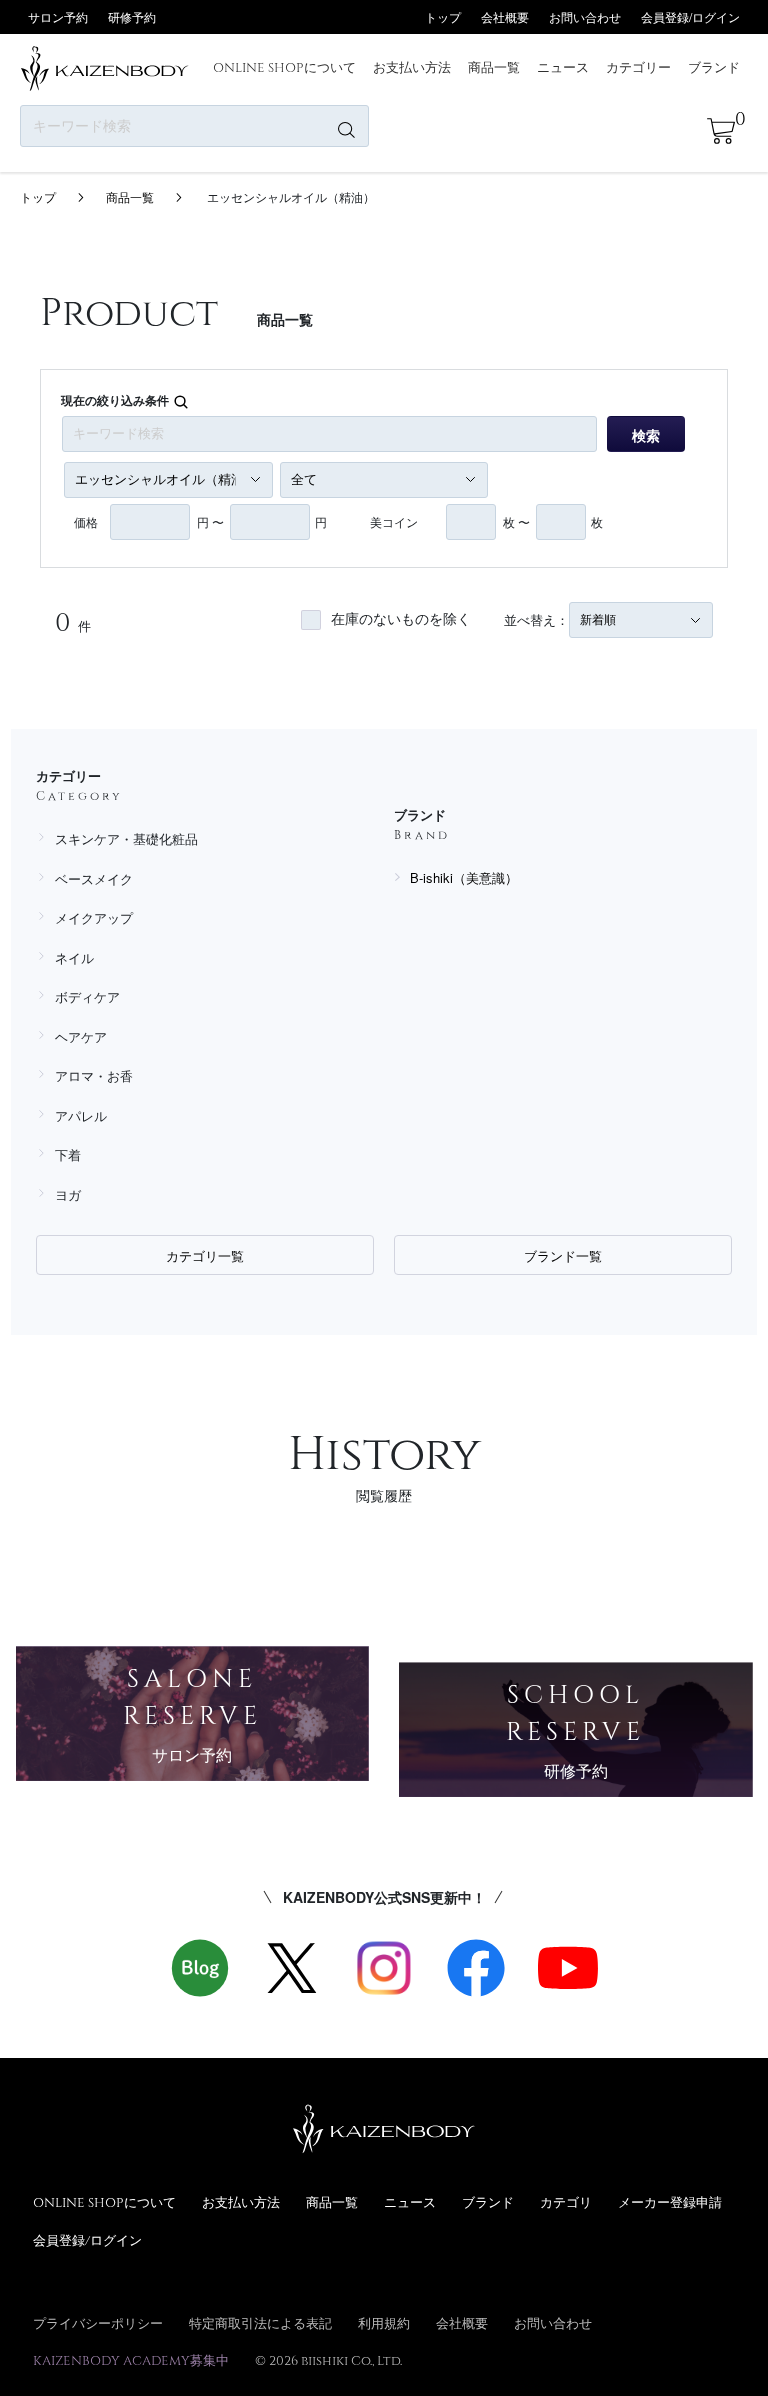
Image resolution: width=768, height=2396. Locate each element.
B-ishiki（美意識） (464, 877)
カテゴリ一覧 (205, 1255)
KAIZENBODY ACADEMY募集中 (131, 2360)
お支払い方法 (412, 67)
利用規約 (384, 2323)
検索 (646, 435)
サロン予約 (58, 16)
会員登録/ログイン (690, 16)
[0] (721, 131)
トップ (443, 16)
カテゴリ (566, 2202)
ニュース (563, 67)
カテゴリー (638, 67)
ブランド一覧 (563, 1255)
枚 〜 (516, 521)
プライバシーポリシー (98, 2323)
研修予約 (132, 16)
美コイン (394, 521)
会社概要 (505, 16)
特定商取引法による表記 (260, 2323)
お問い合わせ (585, 16)
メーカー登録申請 (670, 2202)
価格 (86, 521)
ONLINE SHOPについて (284, 67)
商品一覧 (494, 67)
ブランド (714, 67)
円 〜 (210, 521)
